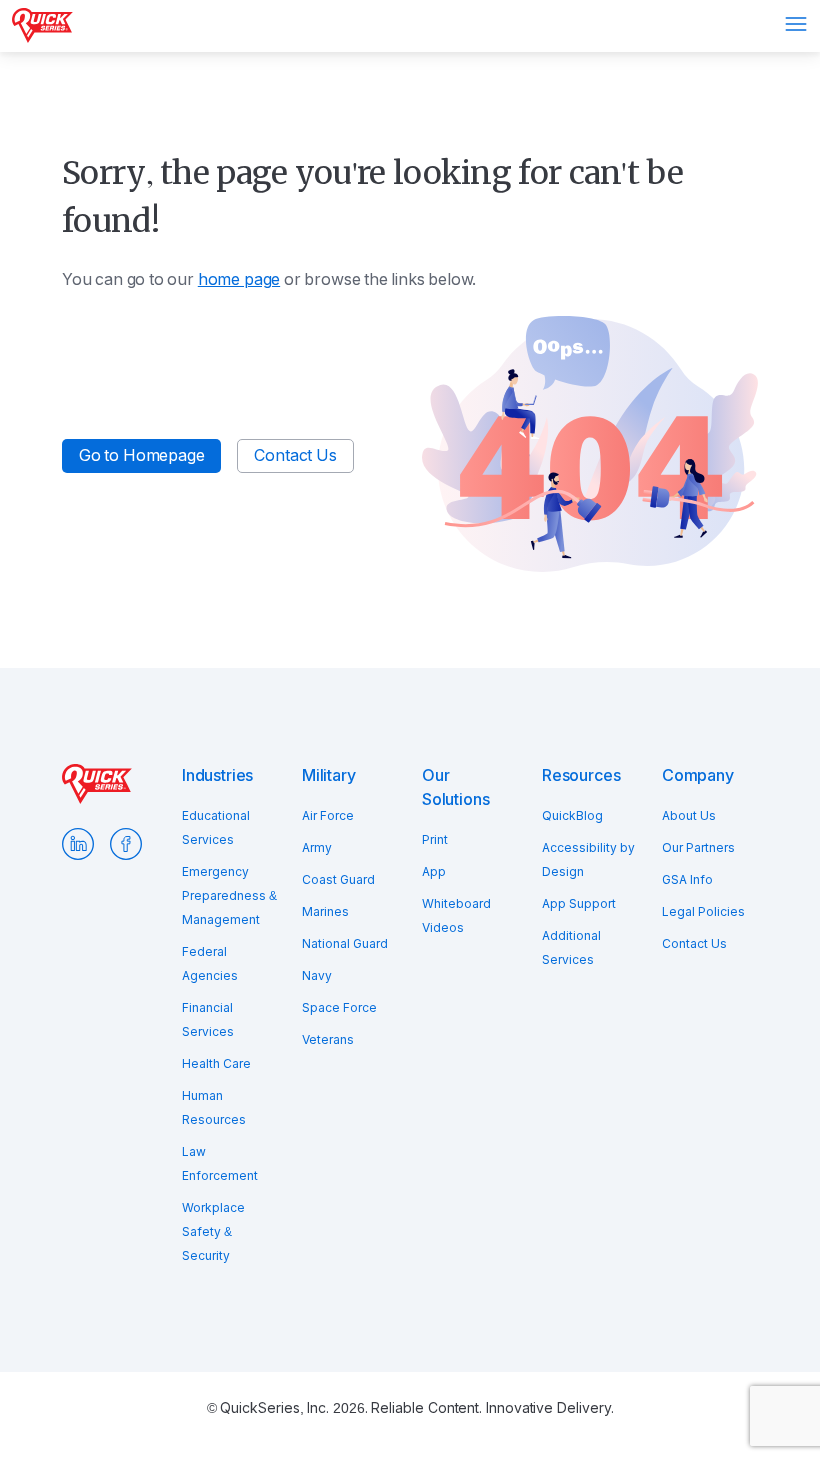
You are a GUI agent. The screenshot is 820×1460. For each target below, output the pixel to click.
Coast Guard (338, 880)
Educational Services (216, 828)
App (434, 872)
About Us (689, 816)
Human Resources (214, 1108)
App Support (579, 904)
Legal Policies (703, 912)
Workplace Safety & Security (213, 1232)
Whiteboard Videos (456, 916)
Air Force (328, 816)
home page (239, 279)
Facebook (126, 844)
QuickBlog (572, 816)
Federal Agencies (210, 964)
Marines (325, 912)
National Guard (345, 944)
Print (435, 840)
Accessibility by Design (588, 860)
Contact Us (295, 455)
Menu (796, 24)
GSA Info (687, 880)
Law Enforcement (220, 1164)
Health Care (216, 1064)
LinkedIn (78, 844)
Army (317, 848)
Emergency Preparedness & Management (229, 896)
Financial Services (208, 1020)
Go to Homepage (141, 455)
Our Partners (698, 848)
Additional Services (571, 948)
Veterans (328, 1040)
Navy (317, 976)
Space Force (339, 1008)
